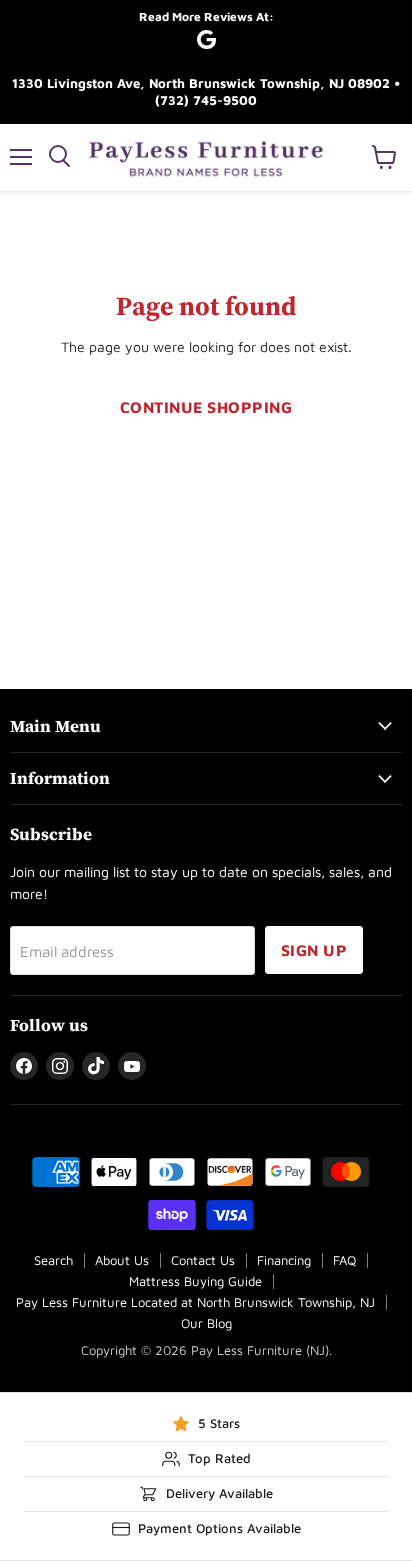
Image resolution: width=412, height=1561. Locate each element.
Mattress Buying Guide (195, 1281)
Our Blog (206, 1323)
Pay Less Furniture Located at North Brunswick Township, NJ (195, 1302)
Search (53, 1260)
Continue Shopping (206, 407)
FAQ (344, 1260)
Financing (284, 1260)
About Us (122, 1260)
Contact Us (203, 1260)
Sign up (314, 950)
